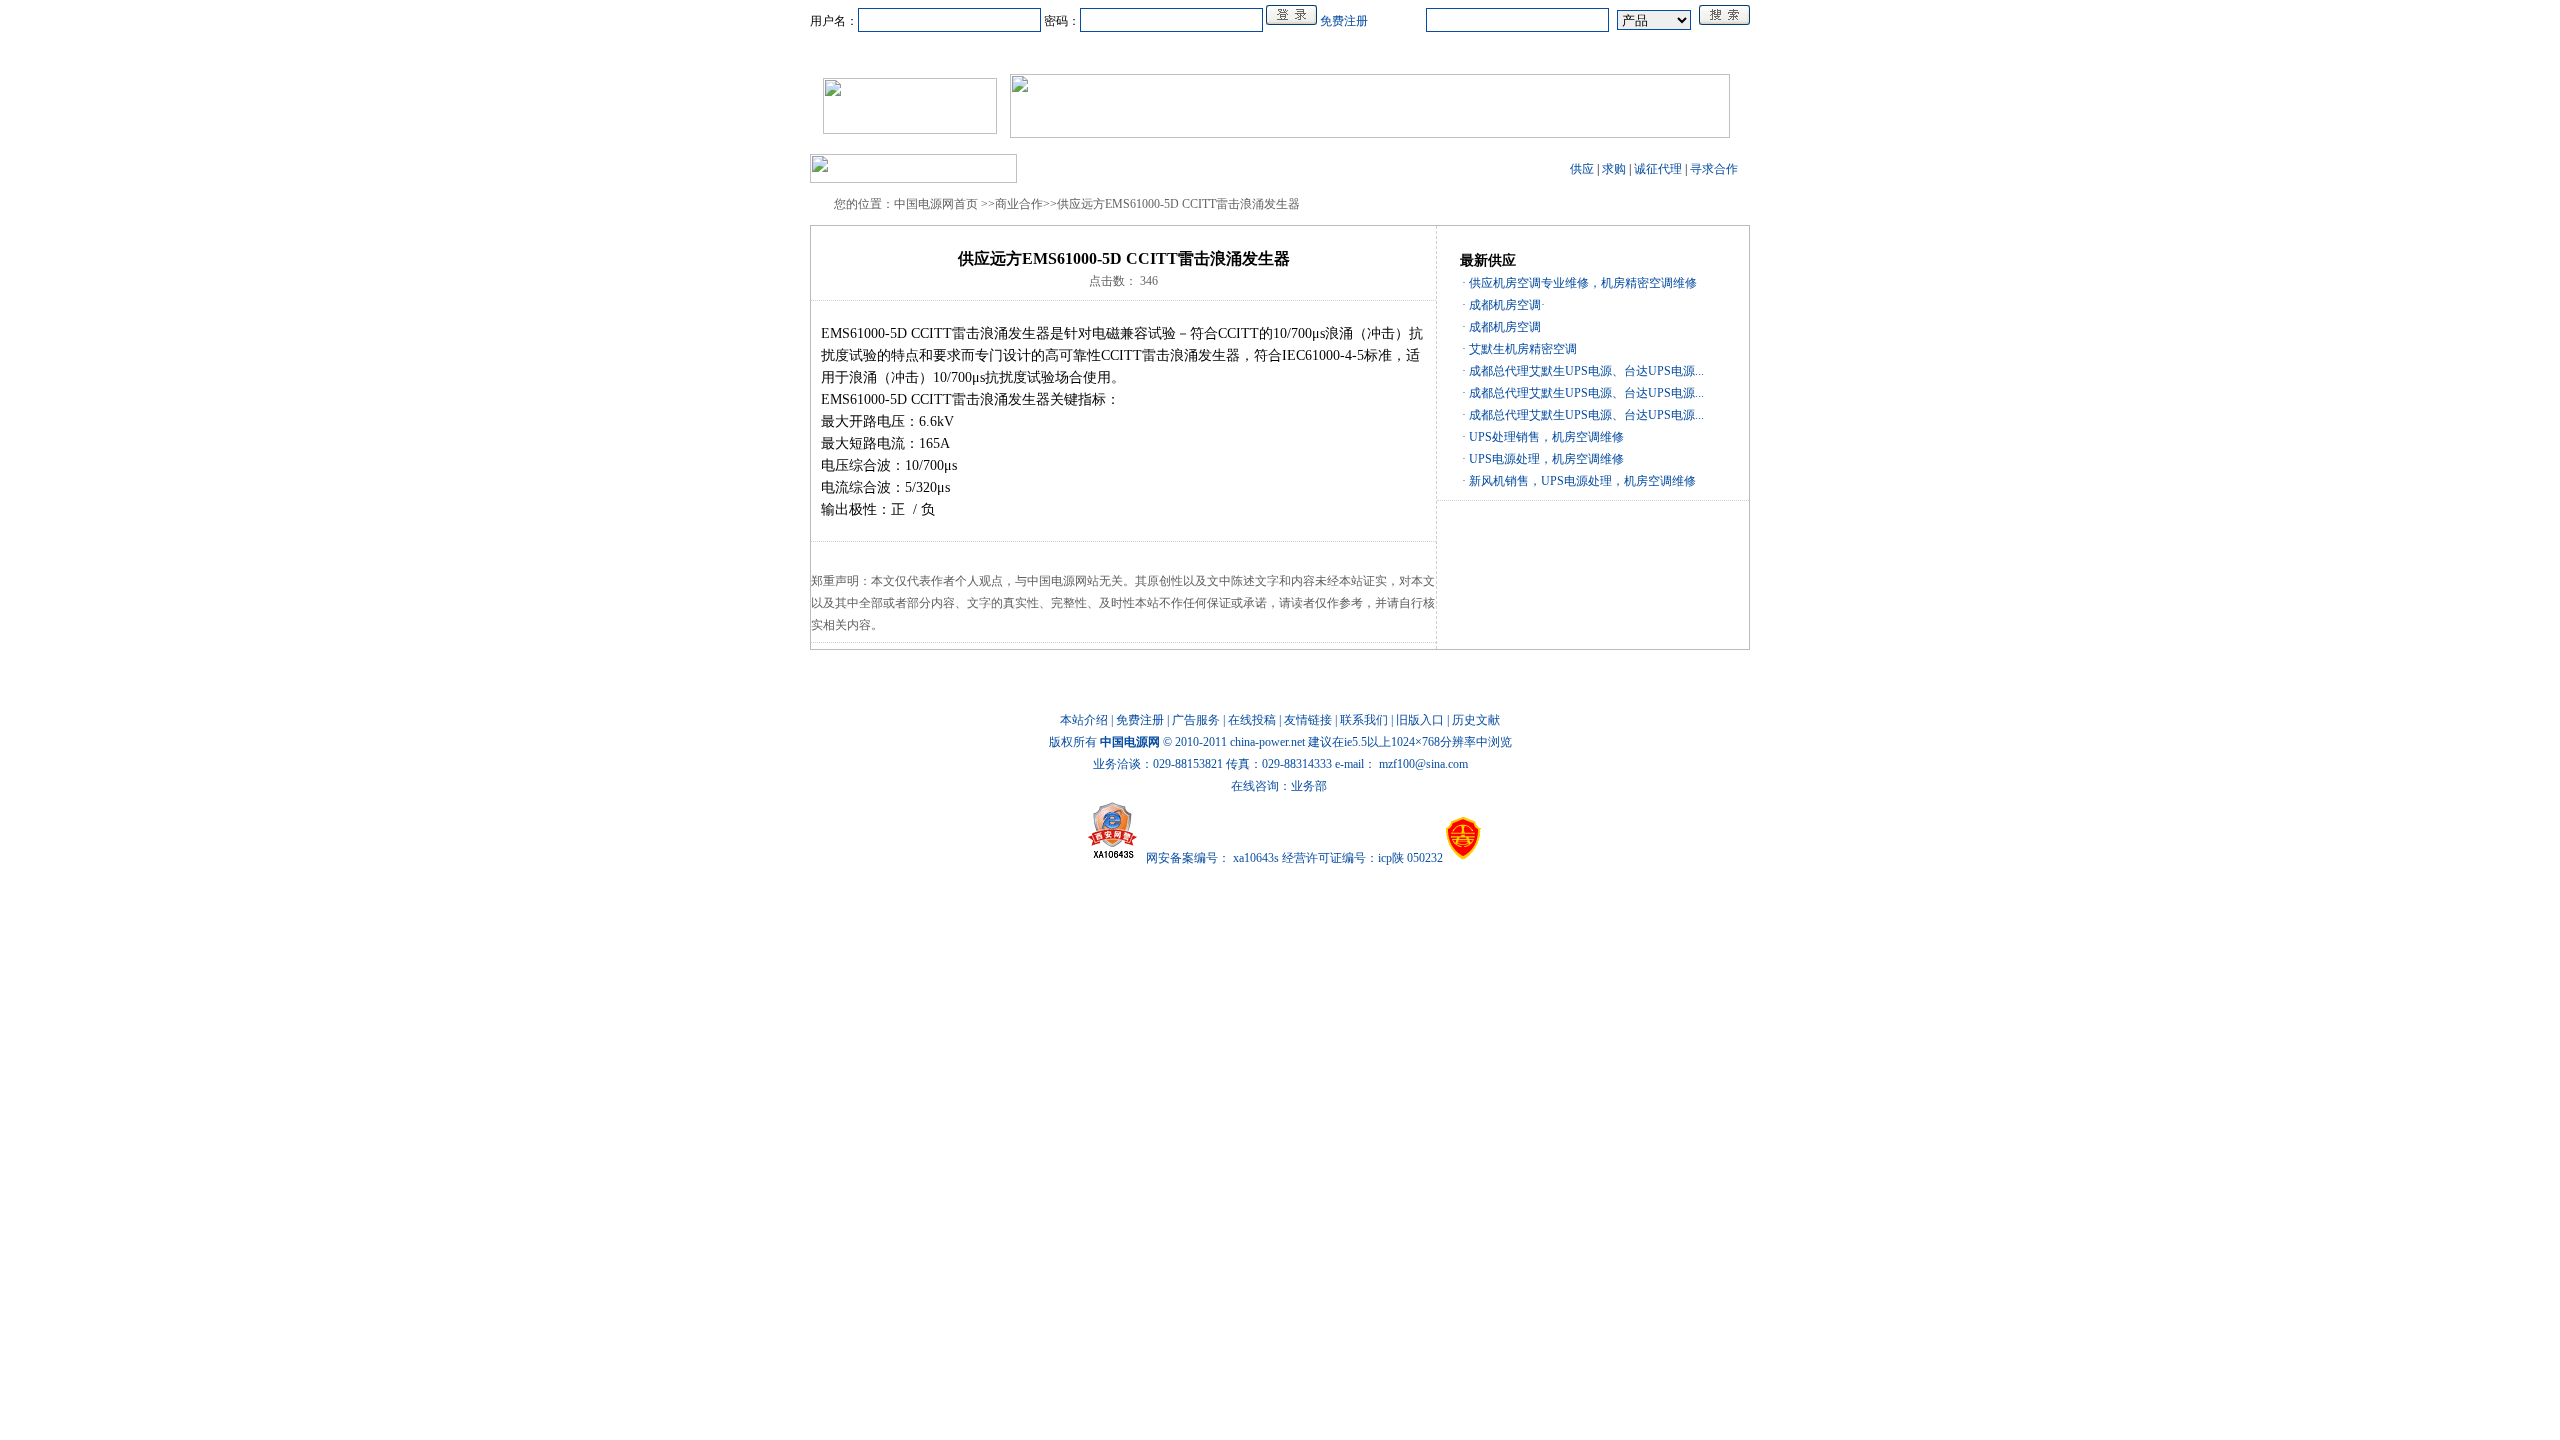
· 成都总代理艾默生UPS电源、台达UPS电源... (1583, 371)
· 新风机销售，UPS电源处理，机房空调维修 (1579, 481)
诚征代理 (1658, 169)
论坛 (1530, 53)
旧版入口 (1420, 720)
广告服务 (1196, 720)
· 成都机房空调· (1503, 305)
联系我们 (1364, 720)
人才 (1350, 53)
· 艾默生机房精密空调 (1519, 349)
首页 (906, 53)
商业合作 (1198, 53)
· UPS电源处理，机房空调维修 (1543, 459)
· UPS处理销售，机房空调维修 (1543, 437)
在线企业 (1122, 53)
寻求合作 (1714, 169)
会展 (1402, 53)
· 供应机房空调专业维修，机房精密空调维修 (1579, 283)
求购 (1614, 169)
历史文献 (1476, 720)
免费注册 (1344, 21)
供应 (1582, 169)
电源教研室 (1280, 53)
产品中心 (1046, 53)
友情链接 (1308, 720)
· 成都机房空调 (1501, 327)
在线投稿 (1252, 720)
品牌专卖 (1466, 53)
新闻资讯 (970, 53)
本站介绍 (1084, 720)
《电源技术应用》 (1618, 53)
